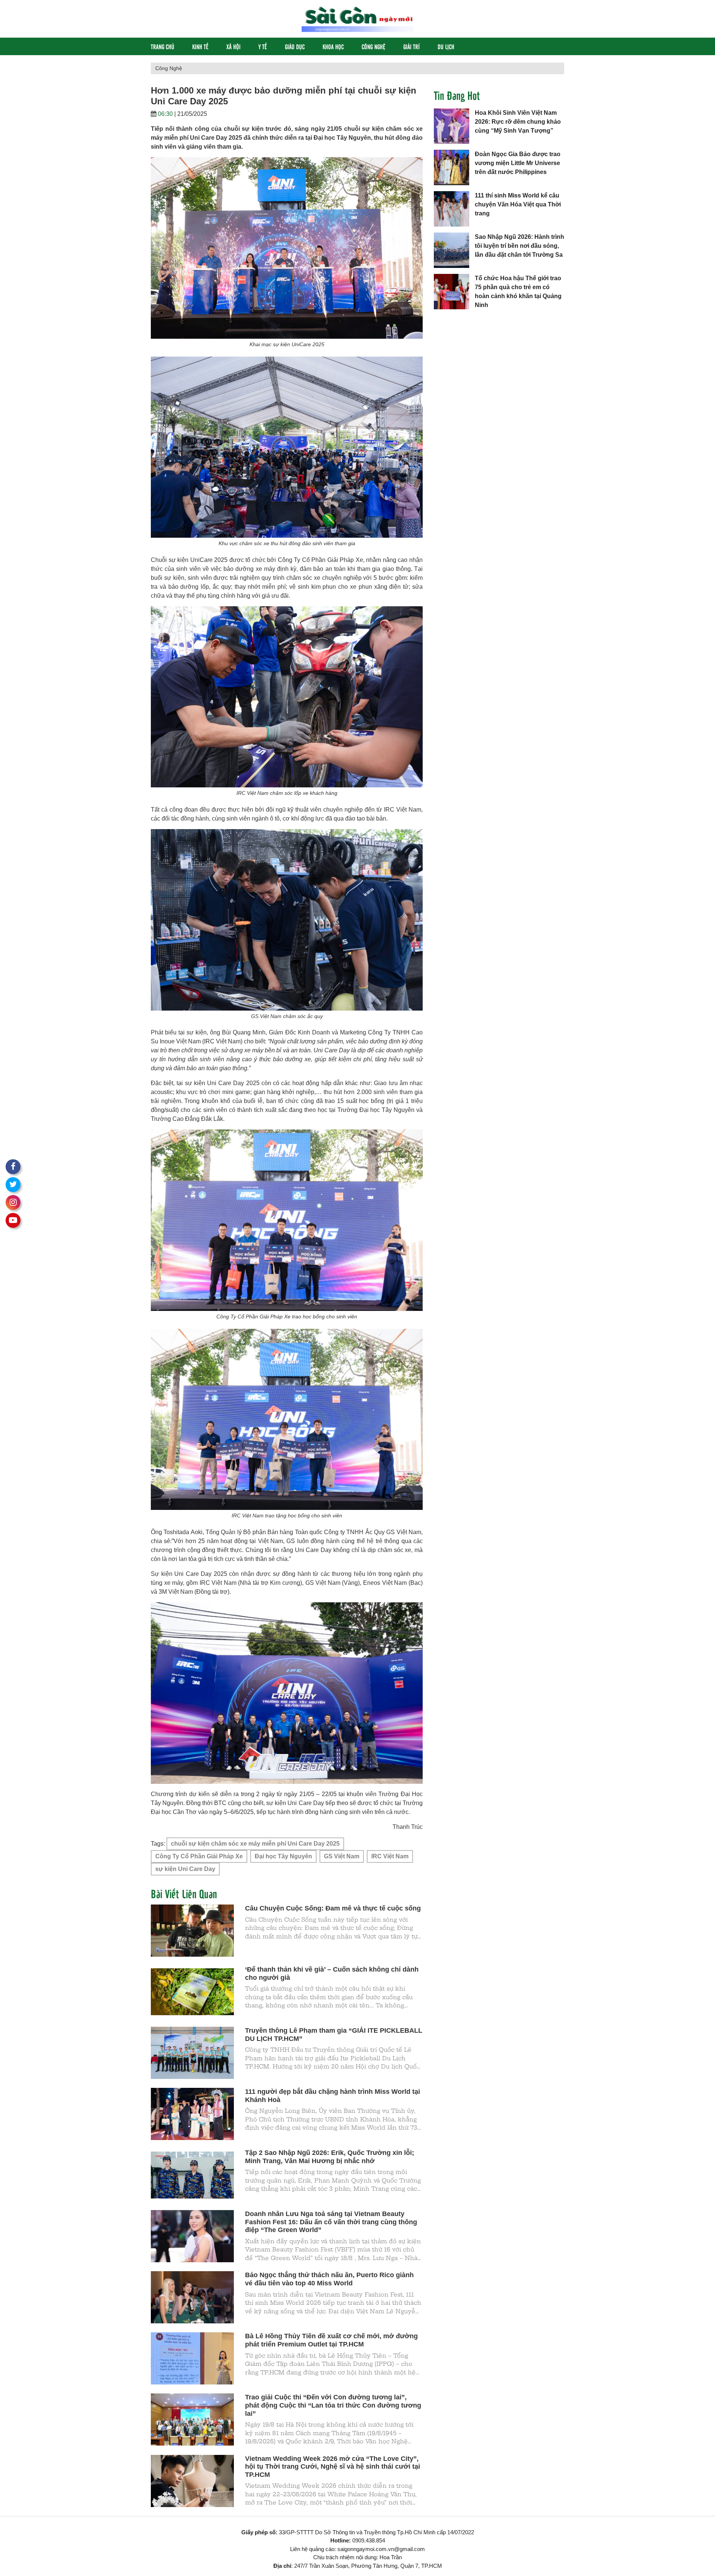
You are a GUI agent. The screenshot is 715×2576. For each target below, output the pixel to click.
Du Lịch (446, 46)
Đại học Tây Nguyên (283, 1856)
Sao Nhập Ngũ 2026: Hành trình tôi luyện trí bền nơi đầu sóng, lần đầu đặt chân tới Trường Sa (519, 246)
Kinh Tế (200, 46)
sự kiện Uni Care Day (185, 1869)
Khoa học (333, 46)
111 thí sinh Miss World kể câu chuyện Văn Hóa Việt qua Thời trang (518, 204)
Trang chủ (163, 46)
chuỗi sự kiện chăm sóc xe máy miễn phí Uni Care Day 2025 (255, 1844)
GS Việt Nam (342, 1856)
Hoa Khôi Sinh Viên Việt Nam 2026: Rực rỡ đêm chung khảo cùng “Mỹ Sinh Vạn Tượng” (518, 122)
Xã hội (233, 46)
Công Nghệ (374, 46)
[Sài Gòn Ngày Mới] (357, 18)
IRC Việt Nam (390, 1856)
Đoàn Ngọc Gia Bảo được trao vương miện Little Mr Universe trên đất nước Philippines (518, 163)
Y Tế (263, 46)
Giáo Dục (295, 46)
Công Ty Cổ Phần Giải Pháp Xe (199, 1856)
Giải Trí (411, 46)
